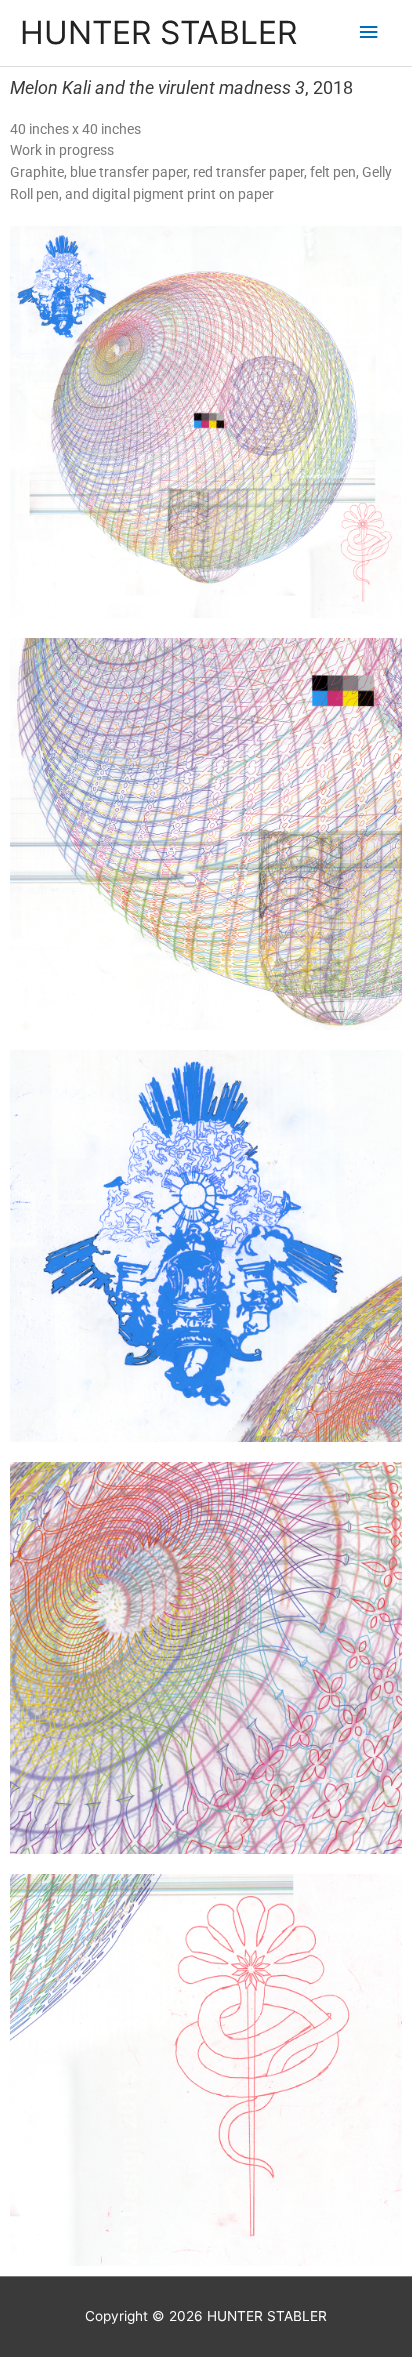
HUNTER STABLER (158, 32)
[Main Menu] (369, 32)
